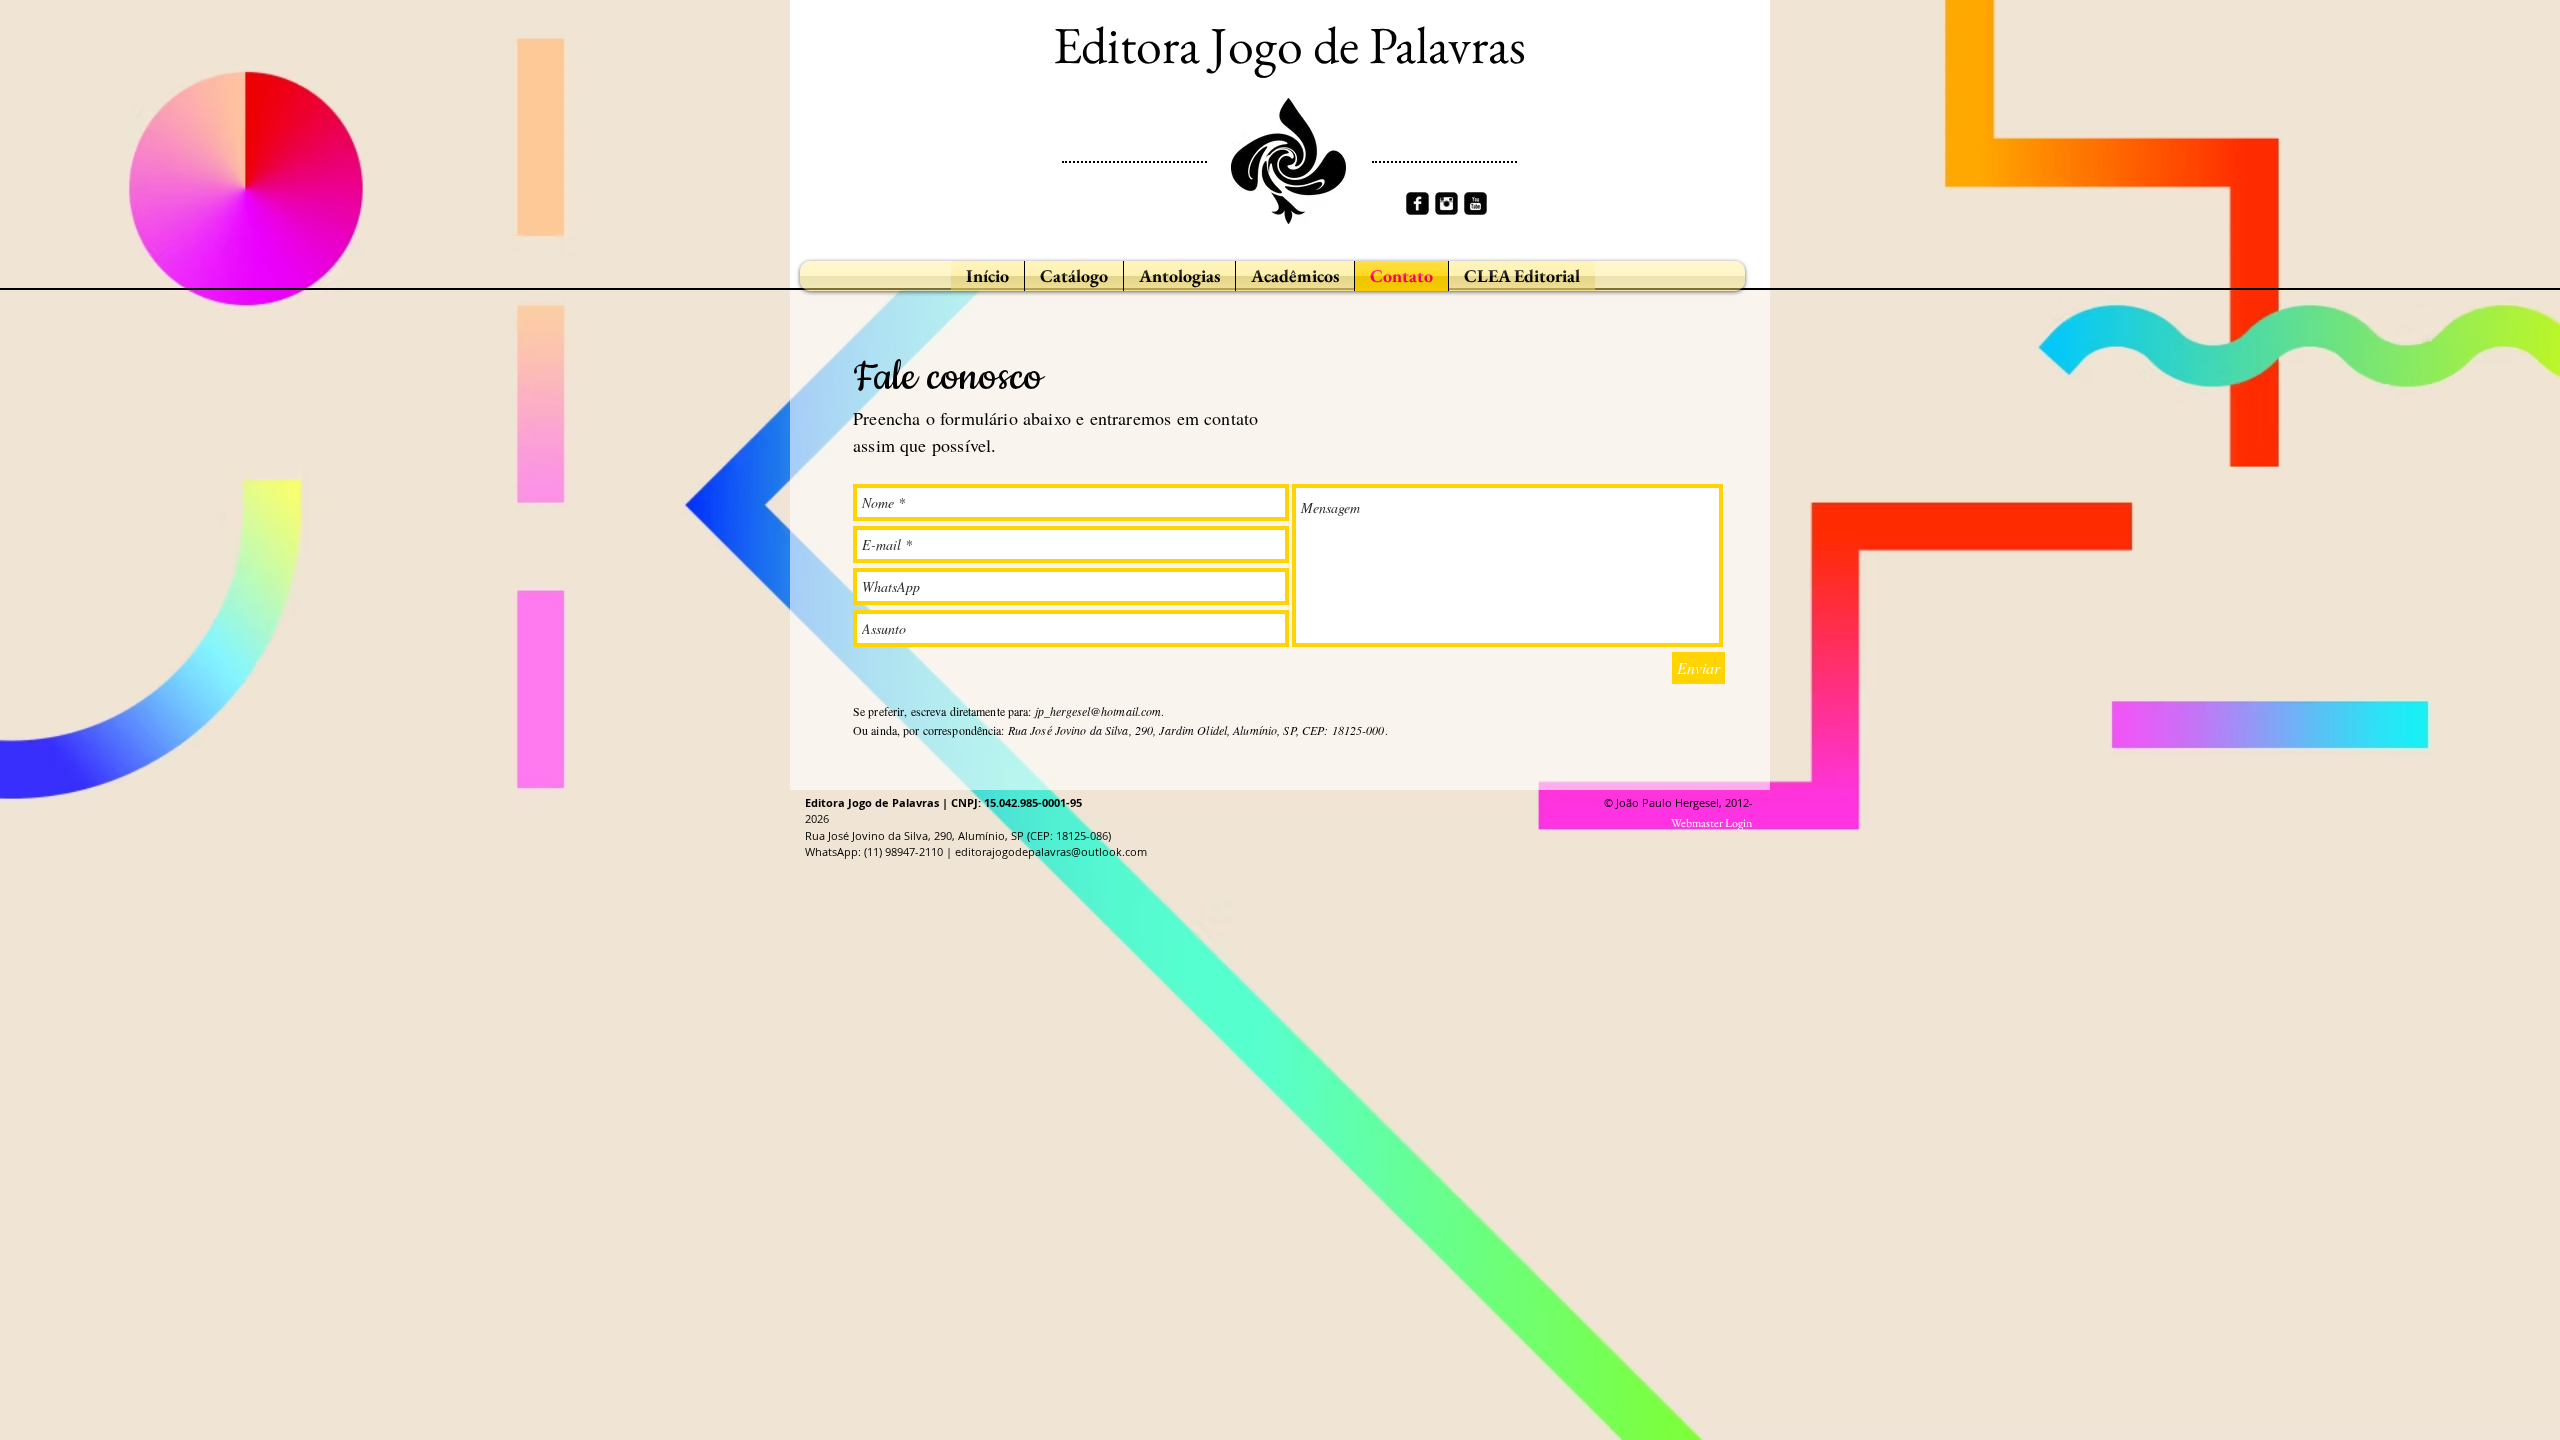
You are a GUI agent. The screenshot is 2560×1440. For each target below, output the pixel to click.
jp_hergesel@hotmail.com (1098, 711)
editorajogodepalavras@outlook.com (1051, 851)
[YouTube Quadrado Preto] (1475, 203)
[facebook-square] (1417, 203)
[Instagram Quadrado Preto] (1446, 203)
